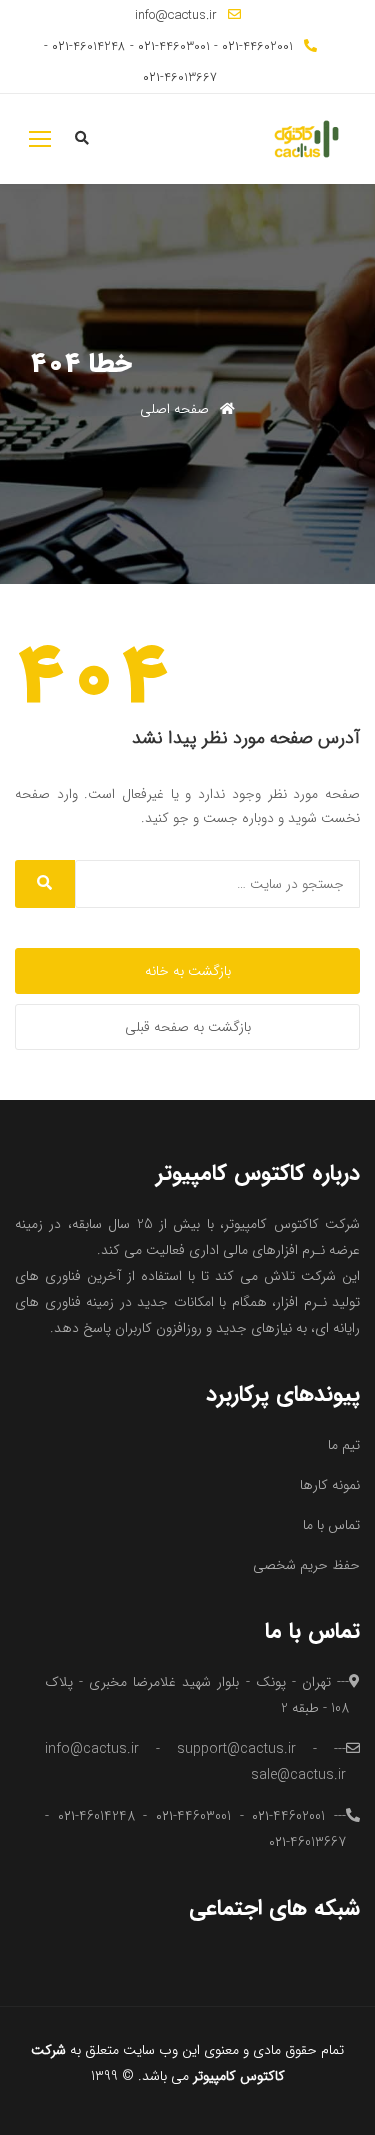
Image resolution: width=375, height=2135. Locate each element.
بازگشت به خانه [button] (188, 971)
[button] (40, 138)
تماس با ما (331, 1525)
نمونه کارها (330, 1485)
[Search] (45, 884)
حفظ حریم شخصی (306, 1565)
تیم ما (344, 1445)
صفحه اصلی (176, 409)
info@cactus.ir (176, 15)
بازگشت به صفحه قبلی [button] (188, 1027)
